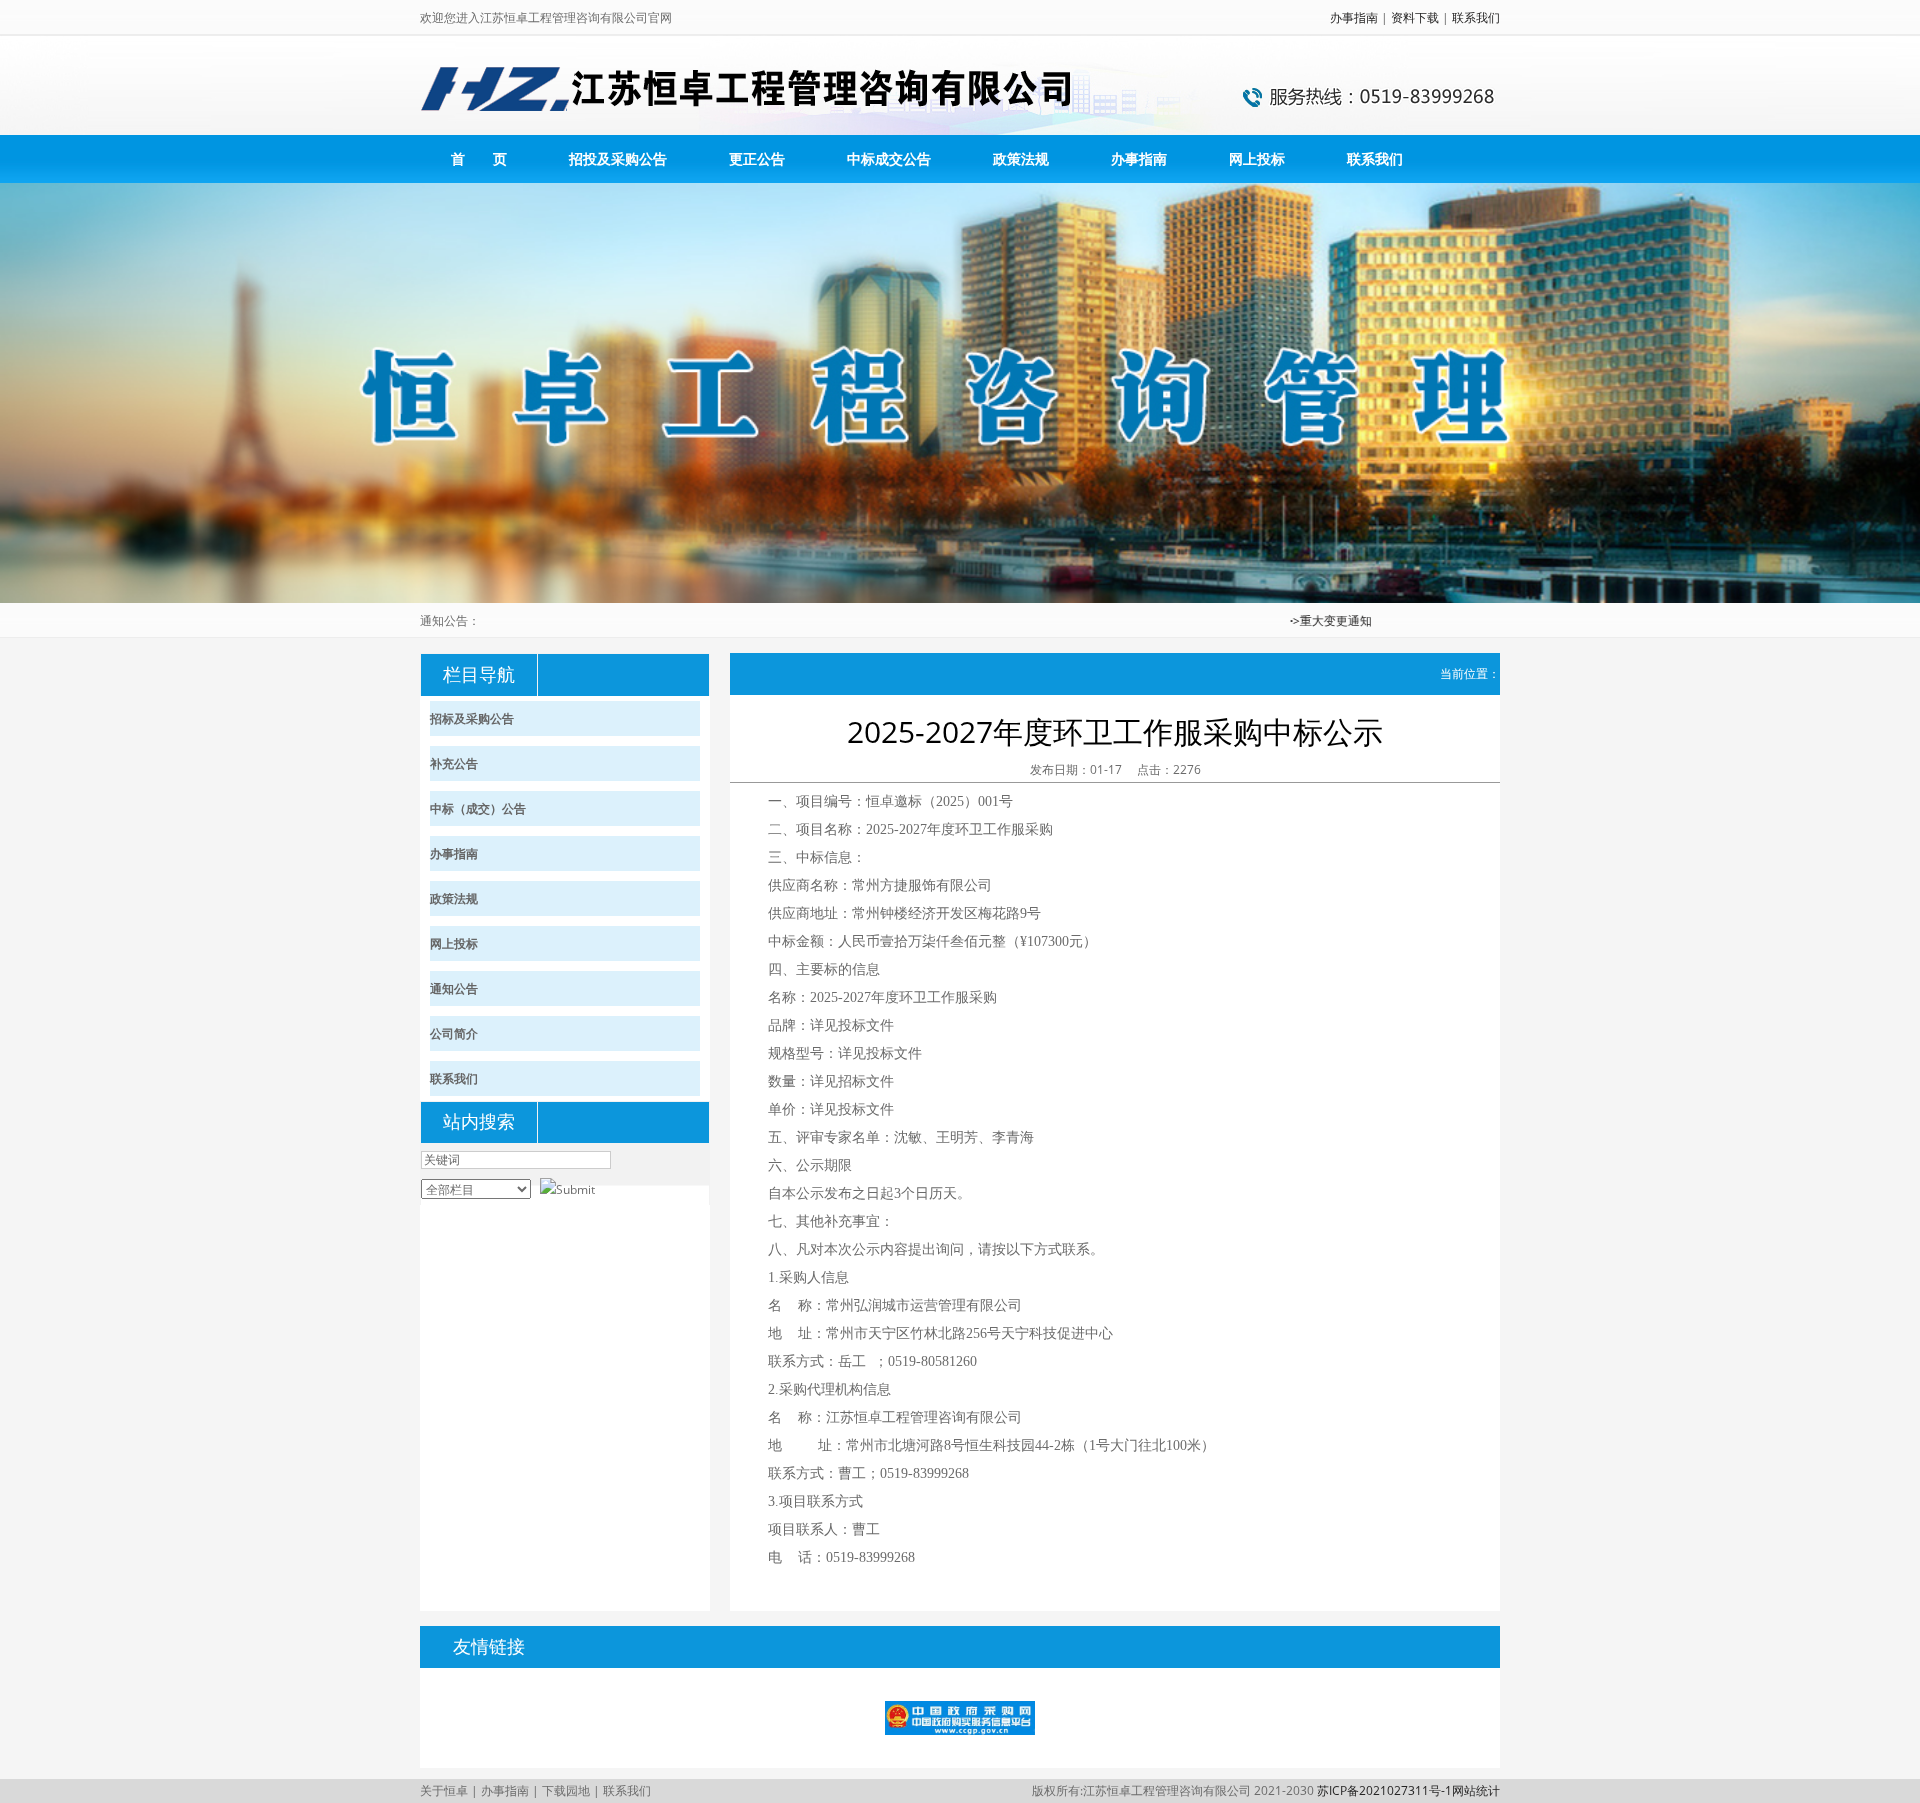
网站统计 (1476, 1790)
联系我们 (1476, 17)
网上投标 (1257, 158)
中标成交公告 (889, 158)
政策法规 (1021, 158)
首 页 (479, 158)
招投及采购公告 (618, 158)
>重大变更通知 (1306, 620)
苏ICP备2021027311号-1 (1384, 1790)
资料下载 (1415, 17)
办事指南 (1354, 17)
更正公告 (757, 158)
